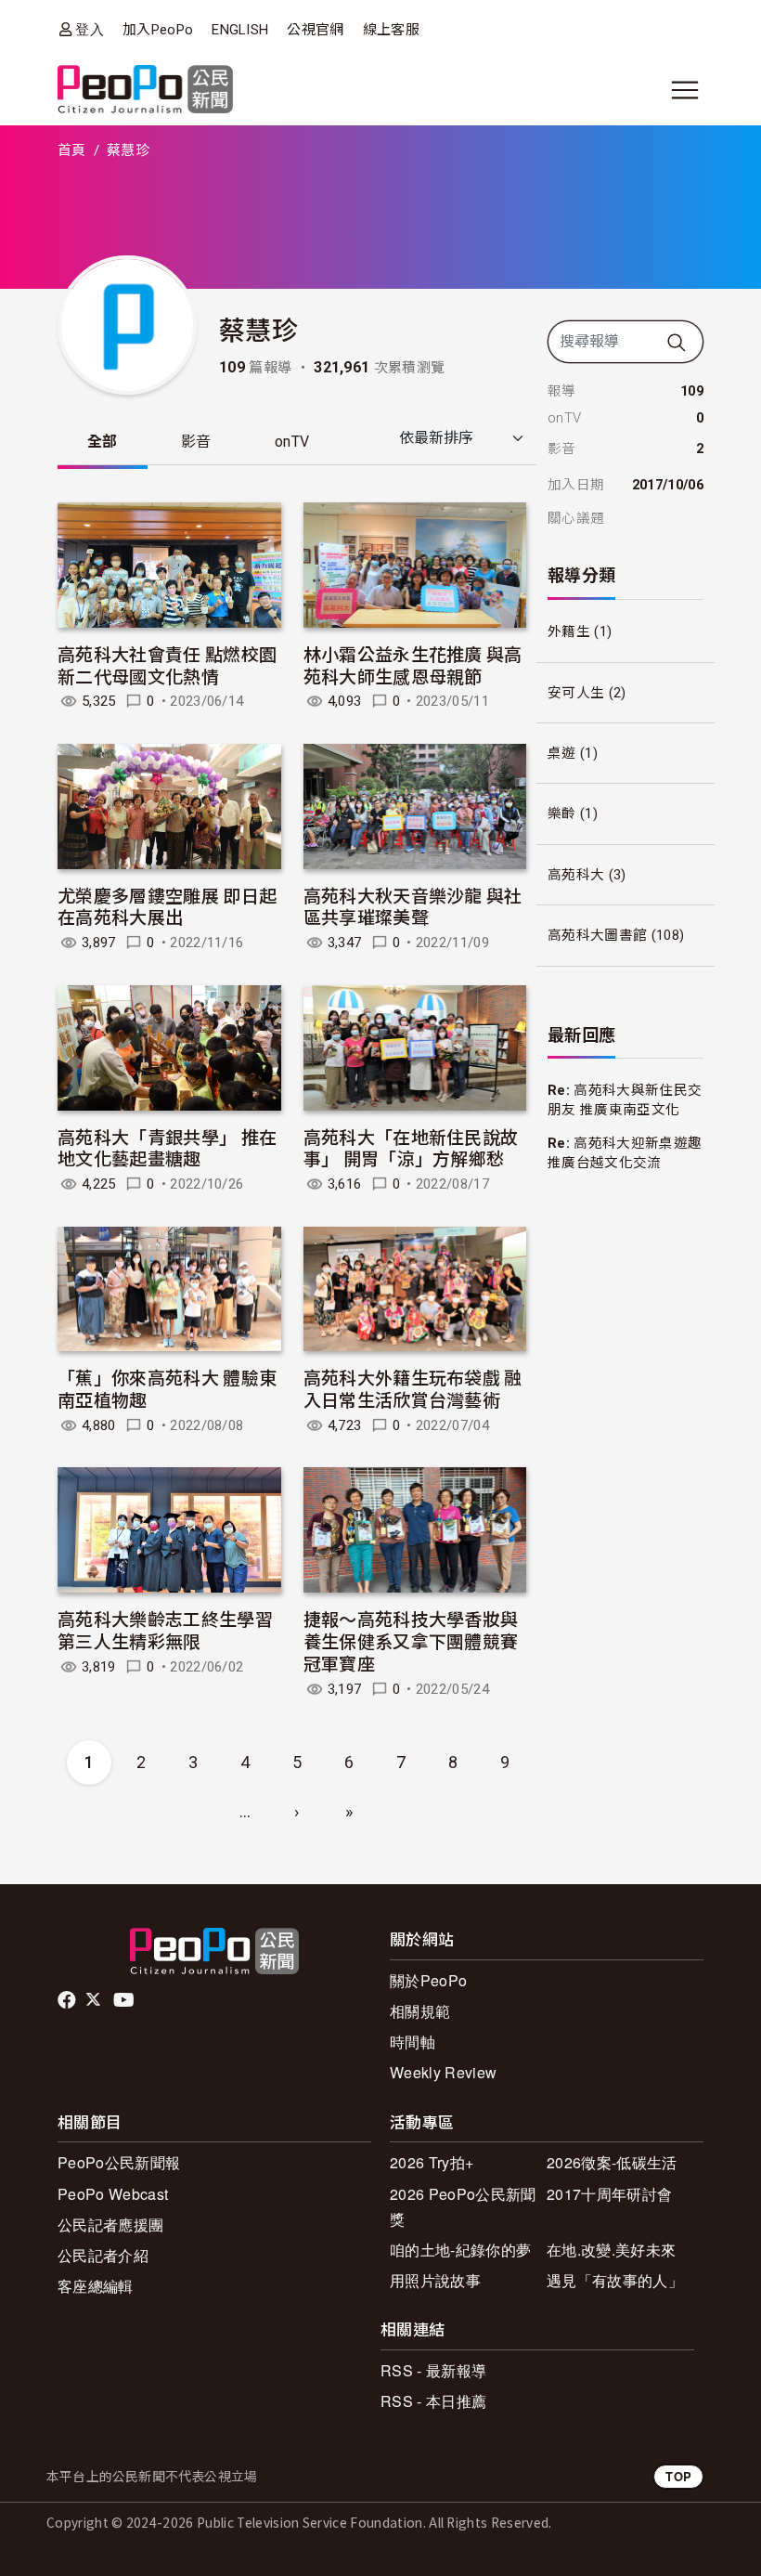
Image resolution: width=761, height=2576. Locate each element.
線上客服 (391, 30)
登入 (90, 29)
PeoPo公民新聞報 (119, 2162)
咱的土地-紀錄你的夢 (460, 2250)
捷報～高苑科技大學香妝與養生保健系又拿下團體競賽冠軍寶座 (411, 1640)
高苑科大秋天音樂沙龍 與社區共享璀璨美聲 (413, 906)
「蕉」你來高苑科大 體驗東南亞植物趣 (167, 1388)
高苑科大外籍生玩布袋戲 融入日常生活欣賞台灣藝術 (413, 1388)
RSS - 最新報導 (433, 2370)
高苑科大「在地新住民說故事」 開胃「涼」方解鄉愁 (411, 1147)
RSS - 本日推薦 (433, 2401)
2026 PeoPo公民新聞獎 (463, 2206)
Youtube (125, 2000)
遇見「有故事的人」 (615, 2280)
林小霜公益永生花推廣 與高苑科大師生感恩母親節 (413, 664)
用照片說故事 (435, 2280)
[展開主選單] (685, 90)
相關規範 (420, 2011)
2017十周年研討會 (609, 2194)
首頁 (72, 150)
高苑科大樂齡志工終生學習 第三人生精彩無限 (165, 1629)
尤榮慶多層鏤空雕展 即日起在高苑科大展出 (167, 906)
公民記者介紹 (103, 2255)
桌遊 (562, 753)
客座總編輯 (96, 2286)
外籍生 (569, 631)
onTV (292, 442)
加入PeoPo (158, 30)
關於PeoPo (428, 1980)
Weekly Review (443, 2072)
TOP (678, 2476)
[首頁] (145, 91)
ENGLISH (240, 30)
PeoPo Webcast (113, 2194)
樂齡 (562, 813)
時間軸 (413, 2042)
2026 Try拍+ (432, 2162)
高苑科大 (576, 875)
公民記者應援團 (110, 2225)
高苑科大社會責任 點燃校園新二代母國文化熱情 (167, 664)
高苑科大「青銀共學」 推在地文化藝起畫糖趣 (167, 1147)
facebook (68, 2000)
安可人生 (576, 693)
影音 (196, 442)
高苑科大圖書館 (597, 935)
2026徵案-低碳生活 (612, 2162)
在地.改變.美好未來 (611, 2250)
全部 (103, 442)
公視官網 (315, 30)
